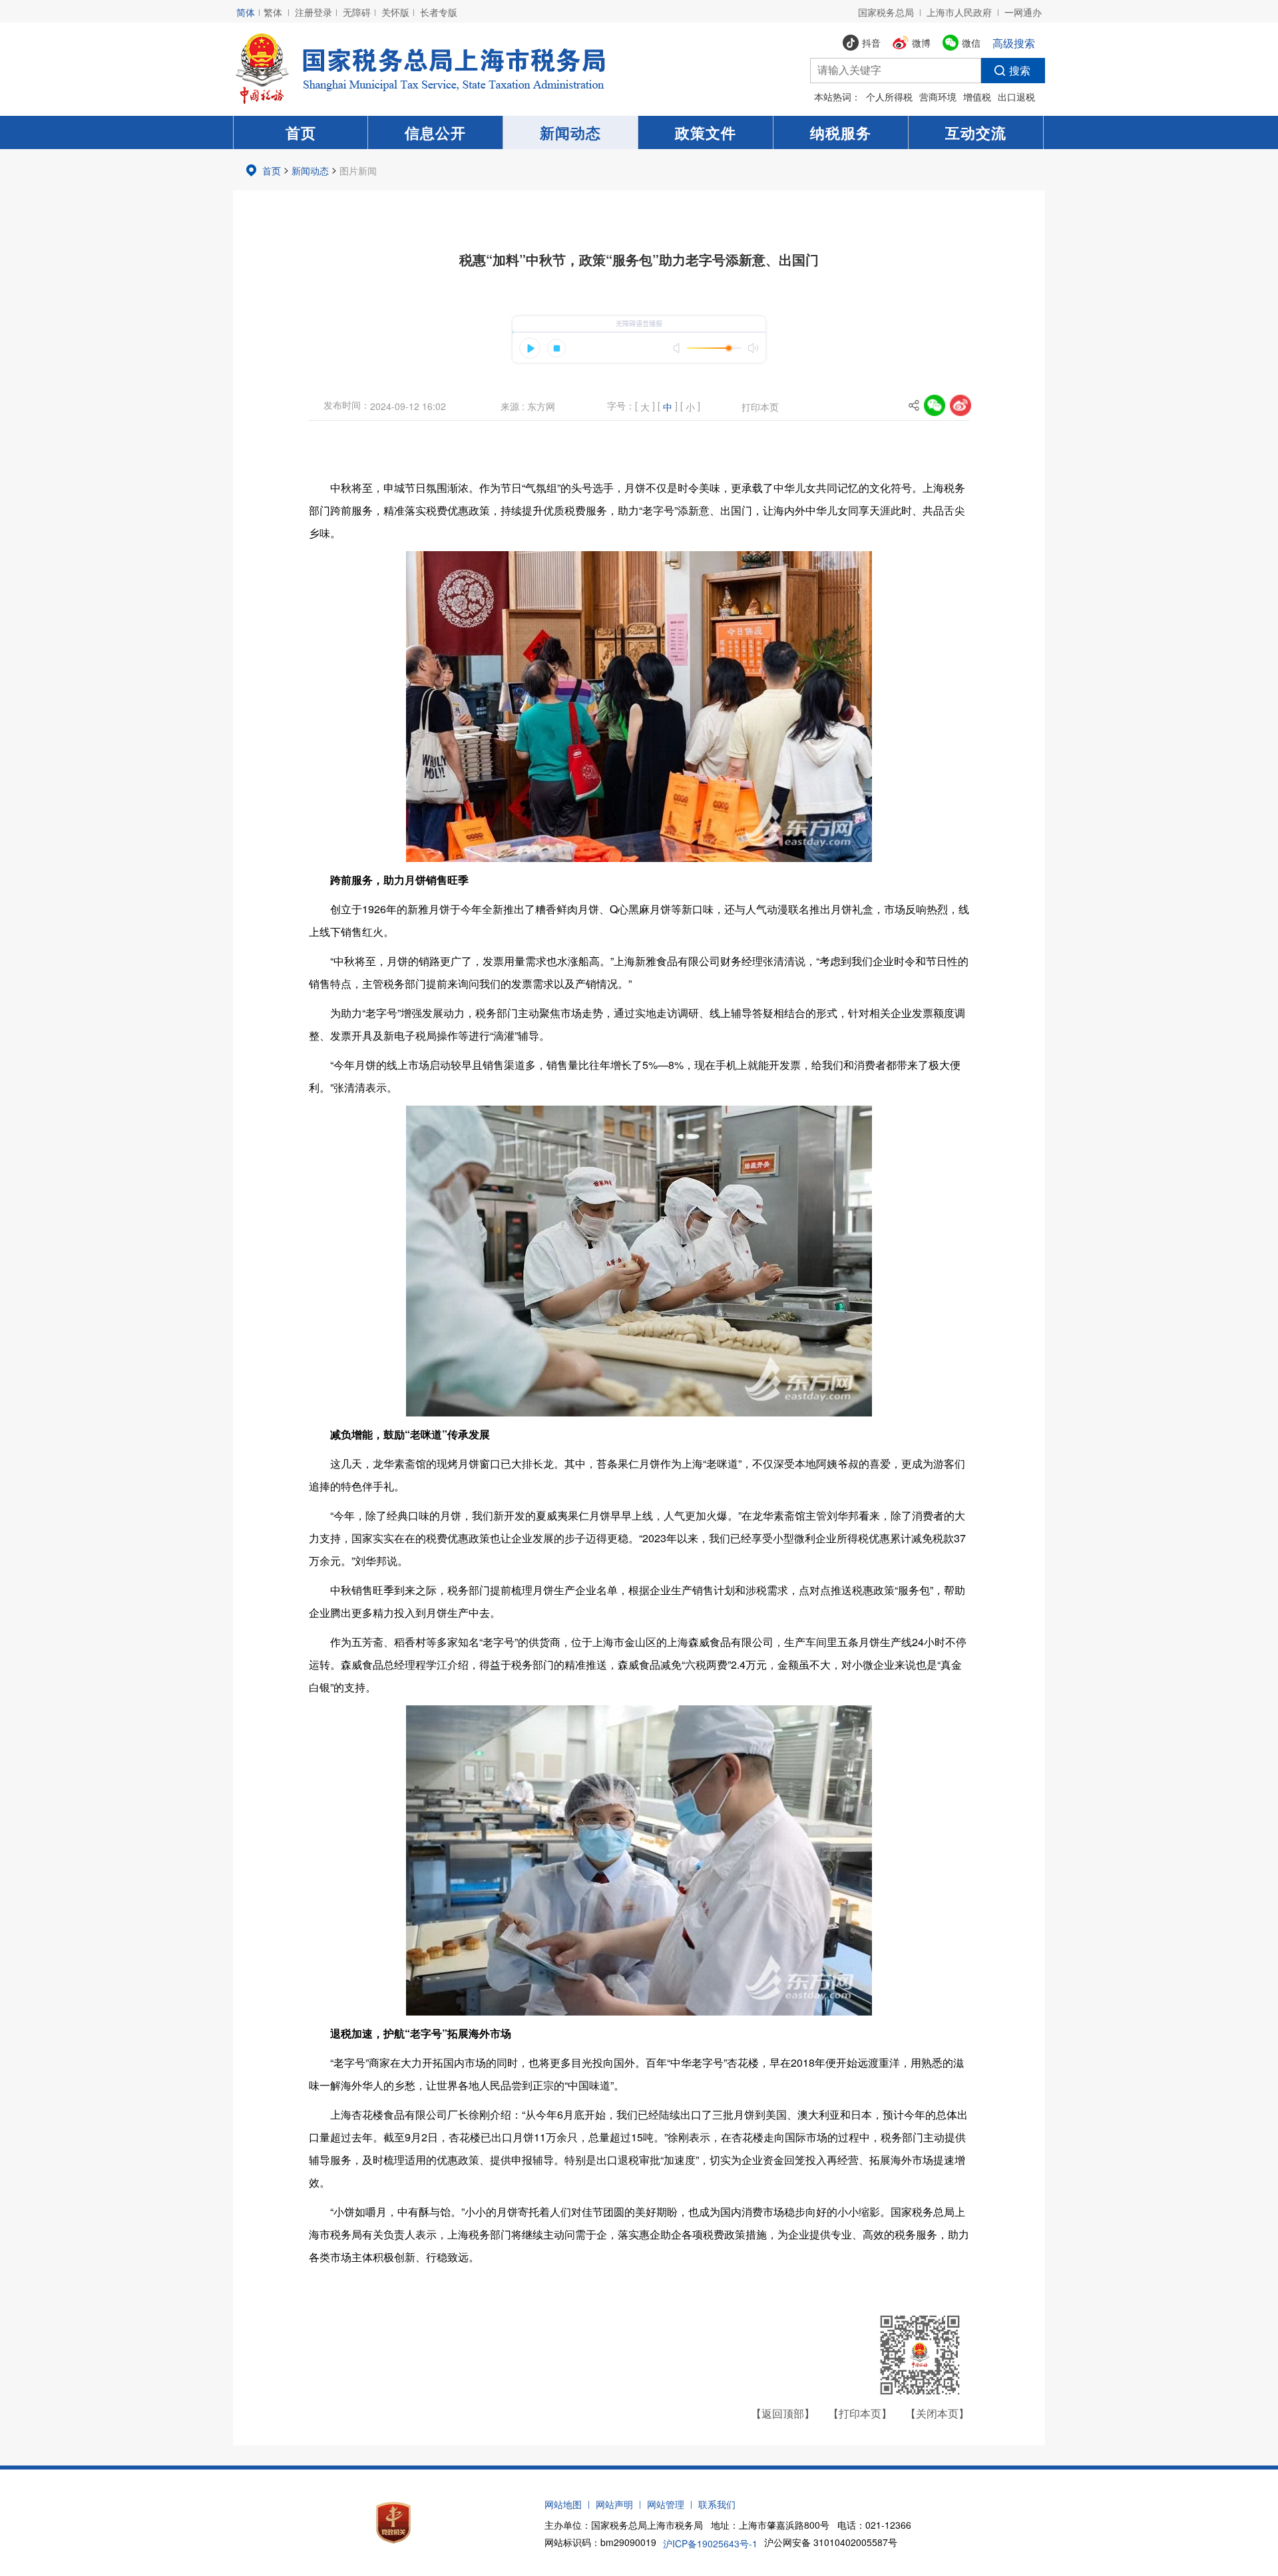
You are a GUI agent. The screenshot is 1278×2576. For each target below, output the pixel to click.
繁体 (273, 12)
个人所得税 (889, 97)
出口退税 (1016, 97)
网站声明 (614, 2504)
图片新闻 (358, 170)
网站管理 (666, 2504)
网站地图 (563, 2504)
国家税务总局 (886, 12)
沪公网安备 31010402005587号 (831, 2542)
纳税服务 (841, 132)
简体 (246, 12)
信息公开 (435, 132)
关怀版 (395, 12)
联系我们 (717, 2504)
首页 (301, 132)
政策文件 (706, 132)
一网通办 (1023, 12)
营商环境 (938, 97)
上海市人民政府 (959, 12)
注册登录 (314, 12)
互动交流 (976, 132)
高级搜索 (1014, 43)
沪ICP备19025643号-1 (710, 2543)
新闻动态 (570, 132)
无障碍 (357, 12)
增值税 (977, 97)
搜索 (1020, 70)
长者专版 (439, 12)
